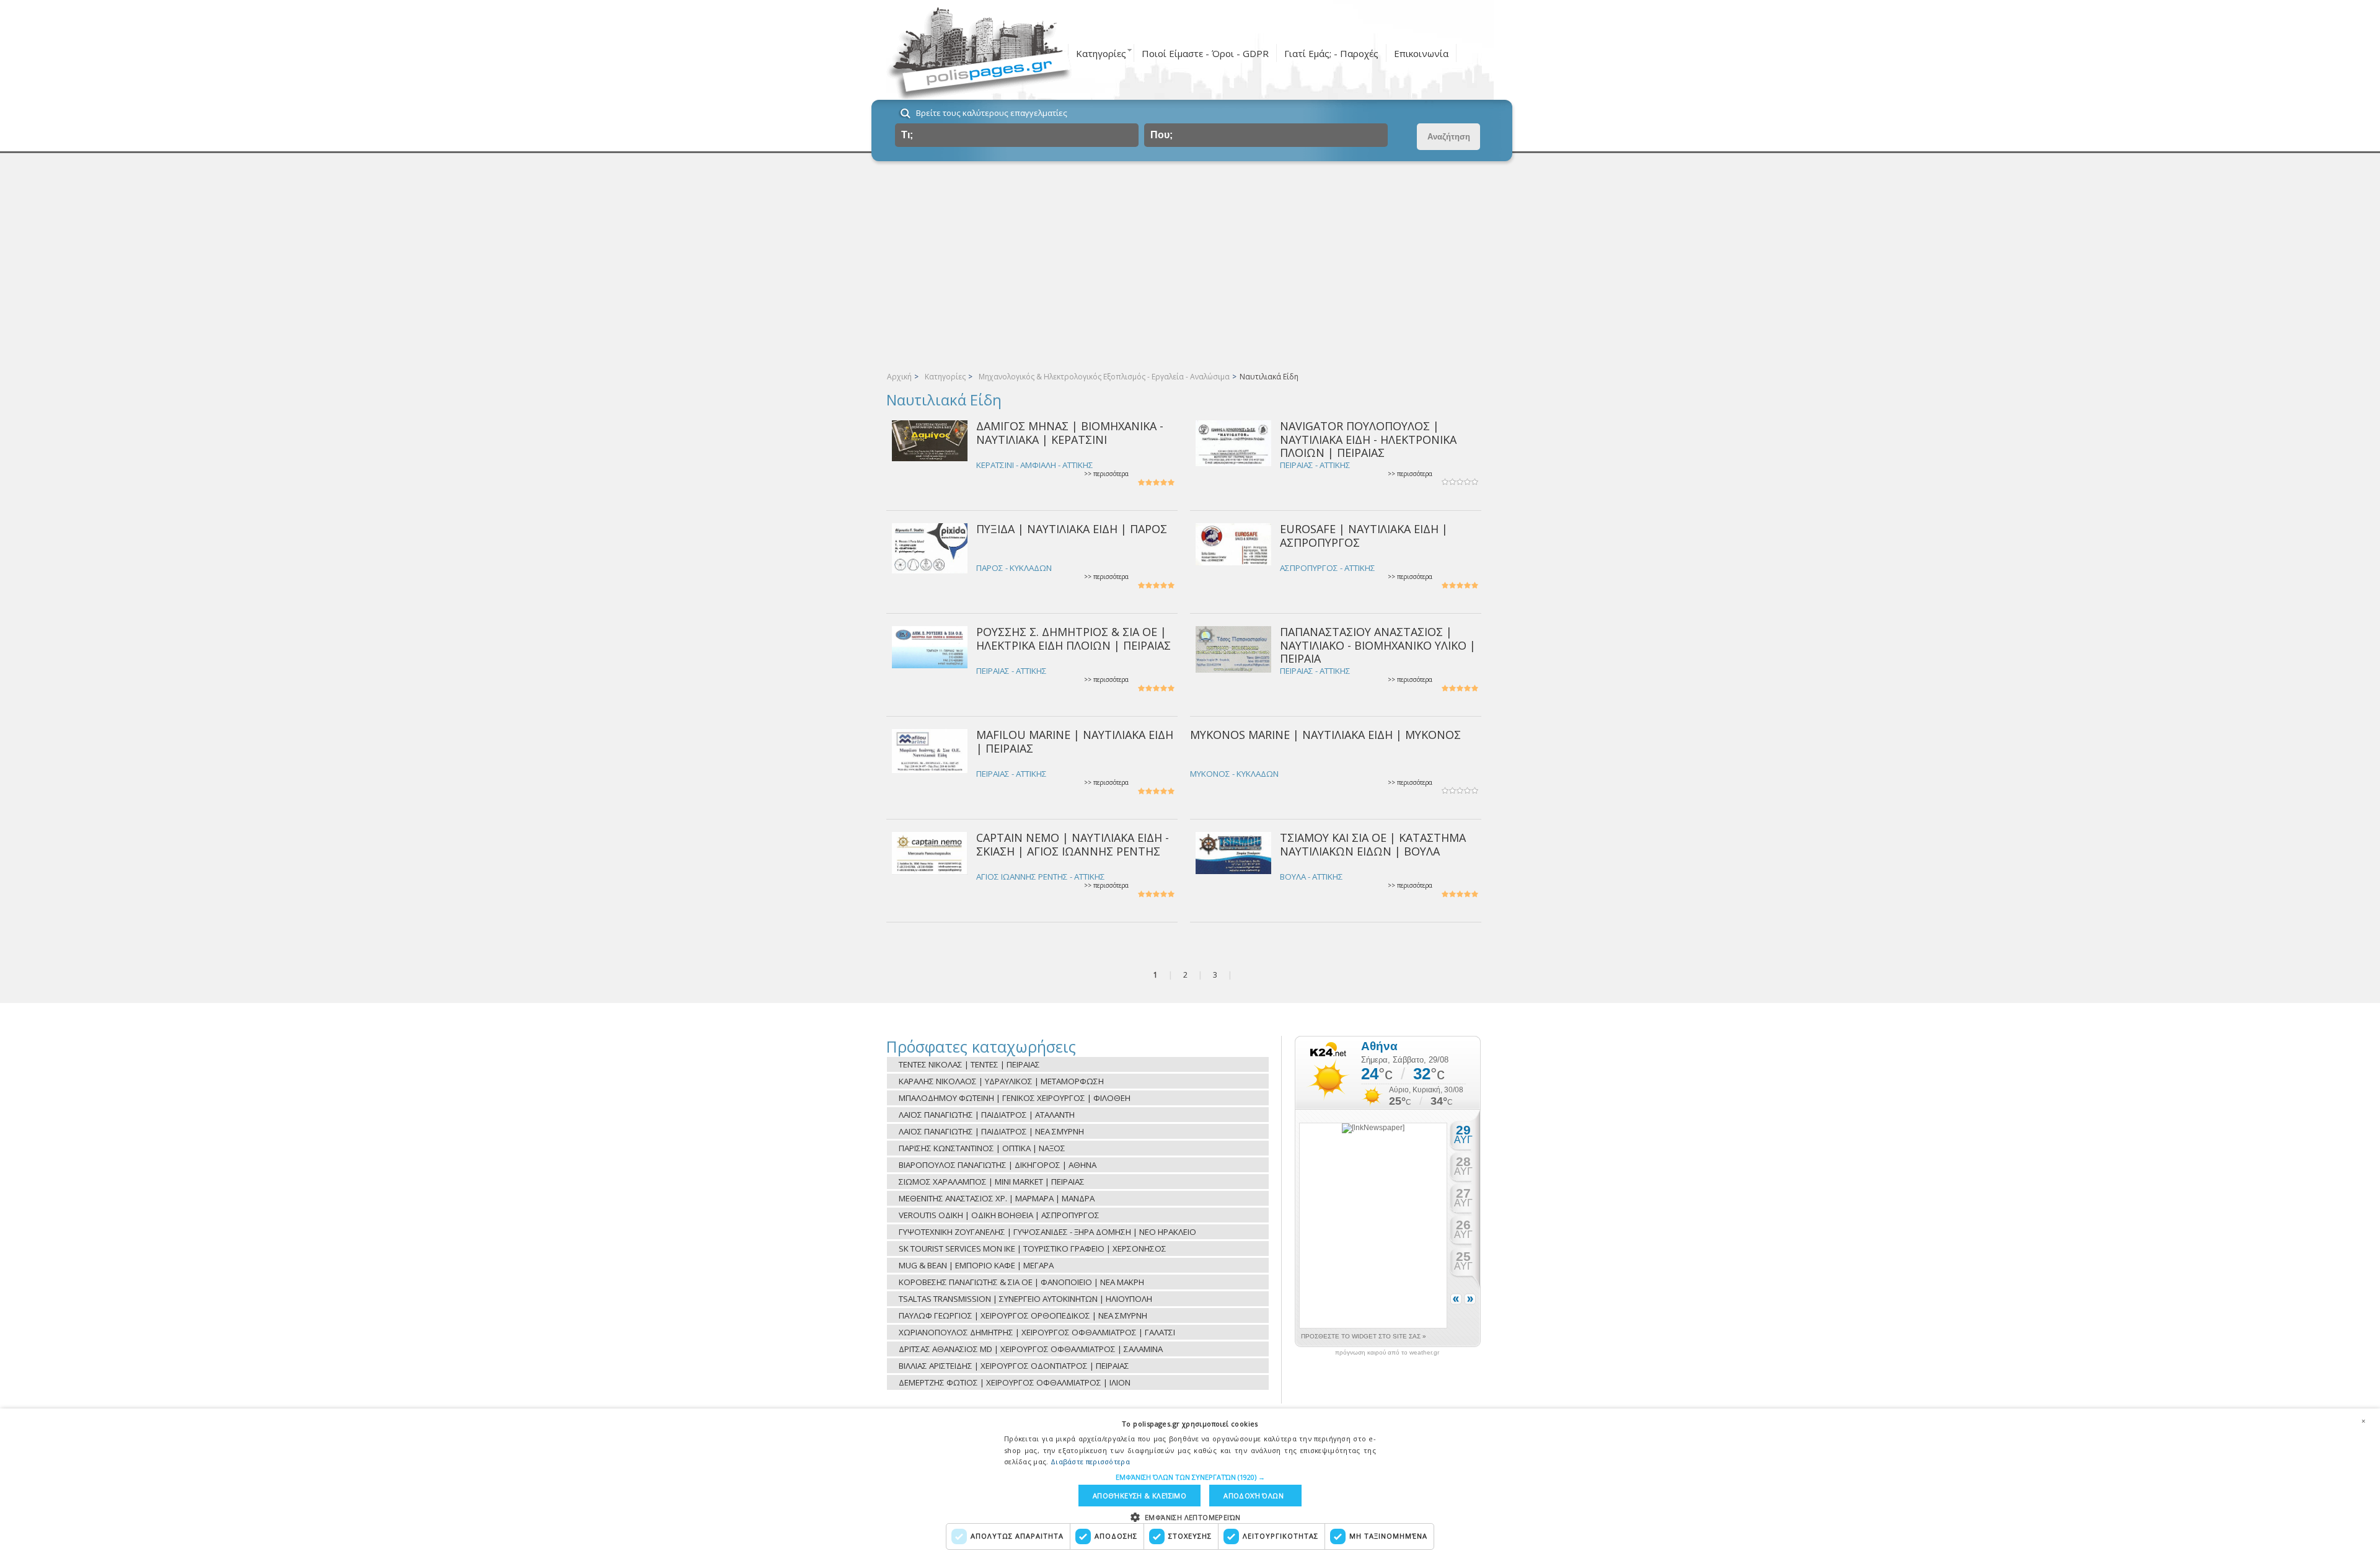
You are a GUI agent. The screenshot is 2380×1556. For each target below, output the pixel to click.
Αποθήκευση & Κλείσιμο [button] (1139, 1496)
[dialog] (1190, 1482)
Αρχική (899, 377)
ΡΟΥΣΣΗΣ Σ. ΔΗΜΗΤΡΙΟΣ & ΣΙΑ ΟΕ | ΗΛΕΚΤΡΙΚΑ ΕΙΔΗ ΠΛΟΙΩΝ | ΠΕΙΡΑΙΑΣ (1073, 638)
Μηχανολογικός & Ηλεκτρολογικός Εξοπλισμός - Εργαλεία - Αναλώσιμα (1104, 377)
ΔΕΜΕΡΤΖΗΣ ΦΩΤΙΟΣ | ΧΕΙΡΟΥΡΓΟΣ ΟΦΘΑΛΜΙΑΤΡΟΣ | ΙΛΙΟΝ (1015, 1382)
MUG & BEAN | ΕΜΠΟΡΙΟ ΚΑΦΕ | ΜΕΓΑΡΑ (976, 1265)
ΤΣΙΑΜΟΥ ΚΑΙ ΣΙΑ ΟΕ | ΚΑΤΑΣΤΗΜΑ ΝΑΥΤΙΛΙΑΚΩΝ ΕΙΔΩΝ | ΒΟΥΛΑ (1373, 844)
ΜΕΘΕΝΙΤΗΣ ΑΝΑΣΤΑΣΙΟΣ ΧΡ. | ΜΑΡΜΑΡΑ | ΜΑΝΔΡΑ (997, 1198)
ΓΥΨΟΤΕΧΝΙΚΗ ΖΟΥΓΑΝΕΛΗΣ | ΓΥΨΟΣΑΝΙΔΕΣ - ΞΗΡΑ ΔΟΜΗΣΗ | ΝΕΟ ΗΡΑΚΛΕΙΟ (1047, 1232)
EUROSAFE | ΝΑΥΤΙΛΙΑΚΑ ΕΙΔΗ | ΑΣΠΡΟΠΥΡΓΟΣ (1364, 535)
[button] (1190, 1477)
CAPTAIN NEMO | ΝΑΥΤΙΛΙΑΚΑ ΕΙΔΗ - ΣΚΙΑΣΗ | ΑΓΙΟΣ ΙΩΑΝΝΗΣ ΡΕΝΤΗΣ (1073, 844)
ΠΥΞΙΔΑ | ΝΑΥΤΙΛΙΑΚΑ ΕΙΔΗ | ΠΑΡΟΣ (1072, 529)
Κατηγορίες (1101, 53)
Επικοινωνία (1421, 53)
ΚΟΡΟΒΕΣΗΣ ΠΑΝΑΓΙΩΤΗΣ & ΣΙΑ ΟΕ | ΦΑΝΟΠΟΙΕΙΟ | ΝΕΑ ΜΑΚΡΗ (1021, 1282)
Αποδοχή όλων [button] (1254, 1496)
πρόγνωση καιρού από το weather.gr (1387, 1353)
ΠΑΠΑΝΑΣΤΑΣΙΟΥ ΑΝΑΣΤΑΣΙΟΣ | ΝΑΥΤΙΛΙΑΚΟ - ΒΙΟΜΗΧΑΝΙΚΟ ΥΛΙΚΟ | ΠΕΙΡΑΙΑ (1378, 645)
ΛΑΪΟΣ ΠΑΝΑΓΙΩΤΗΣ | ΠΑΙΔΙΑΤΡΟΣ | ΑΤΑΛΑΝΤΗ (987, 1115)
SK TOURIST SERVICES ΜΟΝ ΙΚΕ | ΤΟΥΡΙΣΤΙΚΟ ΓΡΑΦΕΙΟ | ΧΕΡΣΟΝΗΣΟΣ (1033, 1249)
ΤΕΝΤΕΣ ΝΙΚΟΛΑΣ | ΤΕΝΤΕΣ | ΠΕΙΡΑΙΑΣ (969, 1064)
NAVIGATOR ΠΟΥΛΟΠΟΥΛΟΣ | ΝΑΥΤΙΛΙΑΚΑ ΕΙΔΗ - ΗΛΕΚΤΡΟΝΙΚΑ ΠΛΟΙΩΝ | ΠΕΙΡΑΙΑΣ (1368, 439)
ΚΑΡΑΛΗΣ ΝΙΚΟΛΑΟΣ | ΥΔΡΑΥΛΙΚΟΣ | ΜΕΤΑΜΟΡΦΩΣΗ (1001, 1081)
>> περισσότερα (1106, 474)
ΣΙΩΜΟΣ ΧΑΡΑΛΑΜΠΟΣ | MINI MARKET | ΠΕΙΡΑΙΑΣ (992, 1182)
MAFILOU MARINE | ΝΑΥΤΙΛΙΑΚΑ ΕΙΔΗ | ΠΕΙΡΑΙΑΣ (1075, 741)
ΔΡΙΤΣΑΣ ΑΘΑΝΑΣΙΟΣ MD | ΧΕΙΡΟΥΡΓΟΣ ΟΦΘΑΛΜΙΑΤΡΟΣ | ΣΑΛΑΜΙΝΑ (1031, 1349)
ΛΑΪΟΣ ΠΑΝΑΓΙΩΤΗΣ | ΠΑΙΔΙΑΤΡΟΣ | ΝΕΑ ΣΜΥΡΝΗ (991, 1131)
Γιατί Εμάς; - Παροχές (1331, 53)
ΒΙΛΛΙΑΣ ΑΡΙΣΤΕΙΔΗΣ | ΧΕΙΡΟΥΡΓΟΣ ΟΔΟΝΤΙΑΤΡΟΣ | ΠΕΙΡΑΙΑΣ (1014, 1366)
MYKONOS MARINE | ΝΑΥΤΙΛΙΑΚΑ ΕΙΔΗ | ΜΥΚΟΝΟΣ (1325, 735)
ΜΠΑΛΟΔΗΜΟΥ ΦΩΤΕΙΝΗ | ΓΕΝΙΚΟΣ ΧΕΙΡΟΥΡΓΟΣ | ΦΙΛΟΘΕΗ (1015, 1098)
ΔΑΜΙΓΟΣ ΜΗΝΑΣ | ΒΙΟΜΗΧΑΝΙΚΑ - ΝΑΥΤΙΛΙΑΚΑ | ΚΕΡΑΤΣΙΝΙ (1070, 432)
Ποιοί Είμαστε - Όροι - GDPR (1205, 53)
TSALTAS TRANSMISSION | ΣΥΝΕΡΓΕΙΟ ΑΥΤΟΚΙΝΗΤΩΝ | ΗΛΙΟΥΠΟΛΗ (1025, 1299)
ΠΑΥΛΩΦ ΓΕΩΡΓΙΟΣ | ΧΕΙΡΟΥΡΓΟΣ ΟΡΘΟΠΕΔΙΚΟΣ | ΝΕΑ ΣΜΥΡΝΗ (1023, 1315)
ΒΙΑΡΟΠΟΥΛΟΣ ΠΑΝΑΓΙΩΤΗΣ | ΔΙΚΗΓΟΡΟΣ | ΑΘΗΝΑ (998, 1165)
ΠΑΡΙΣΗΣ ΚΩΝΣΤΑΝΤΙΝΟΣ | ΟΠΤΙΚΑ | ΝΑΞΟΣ (982, 1148)
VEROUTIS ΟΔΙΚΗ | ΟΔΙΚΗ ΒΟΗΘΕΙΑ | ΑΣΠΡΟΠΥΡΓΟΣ (999, 1215)
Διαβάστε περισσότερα (1090, 1461)
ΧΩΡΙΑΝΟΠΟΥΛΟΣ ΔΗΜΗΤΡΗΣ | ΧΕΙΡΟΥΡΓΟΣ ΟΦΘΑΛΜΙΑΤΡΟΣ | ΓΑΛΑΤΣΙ (1037, 1332)
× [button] (2363, 1421)
